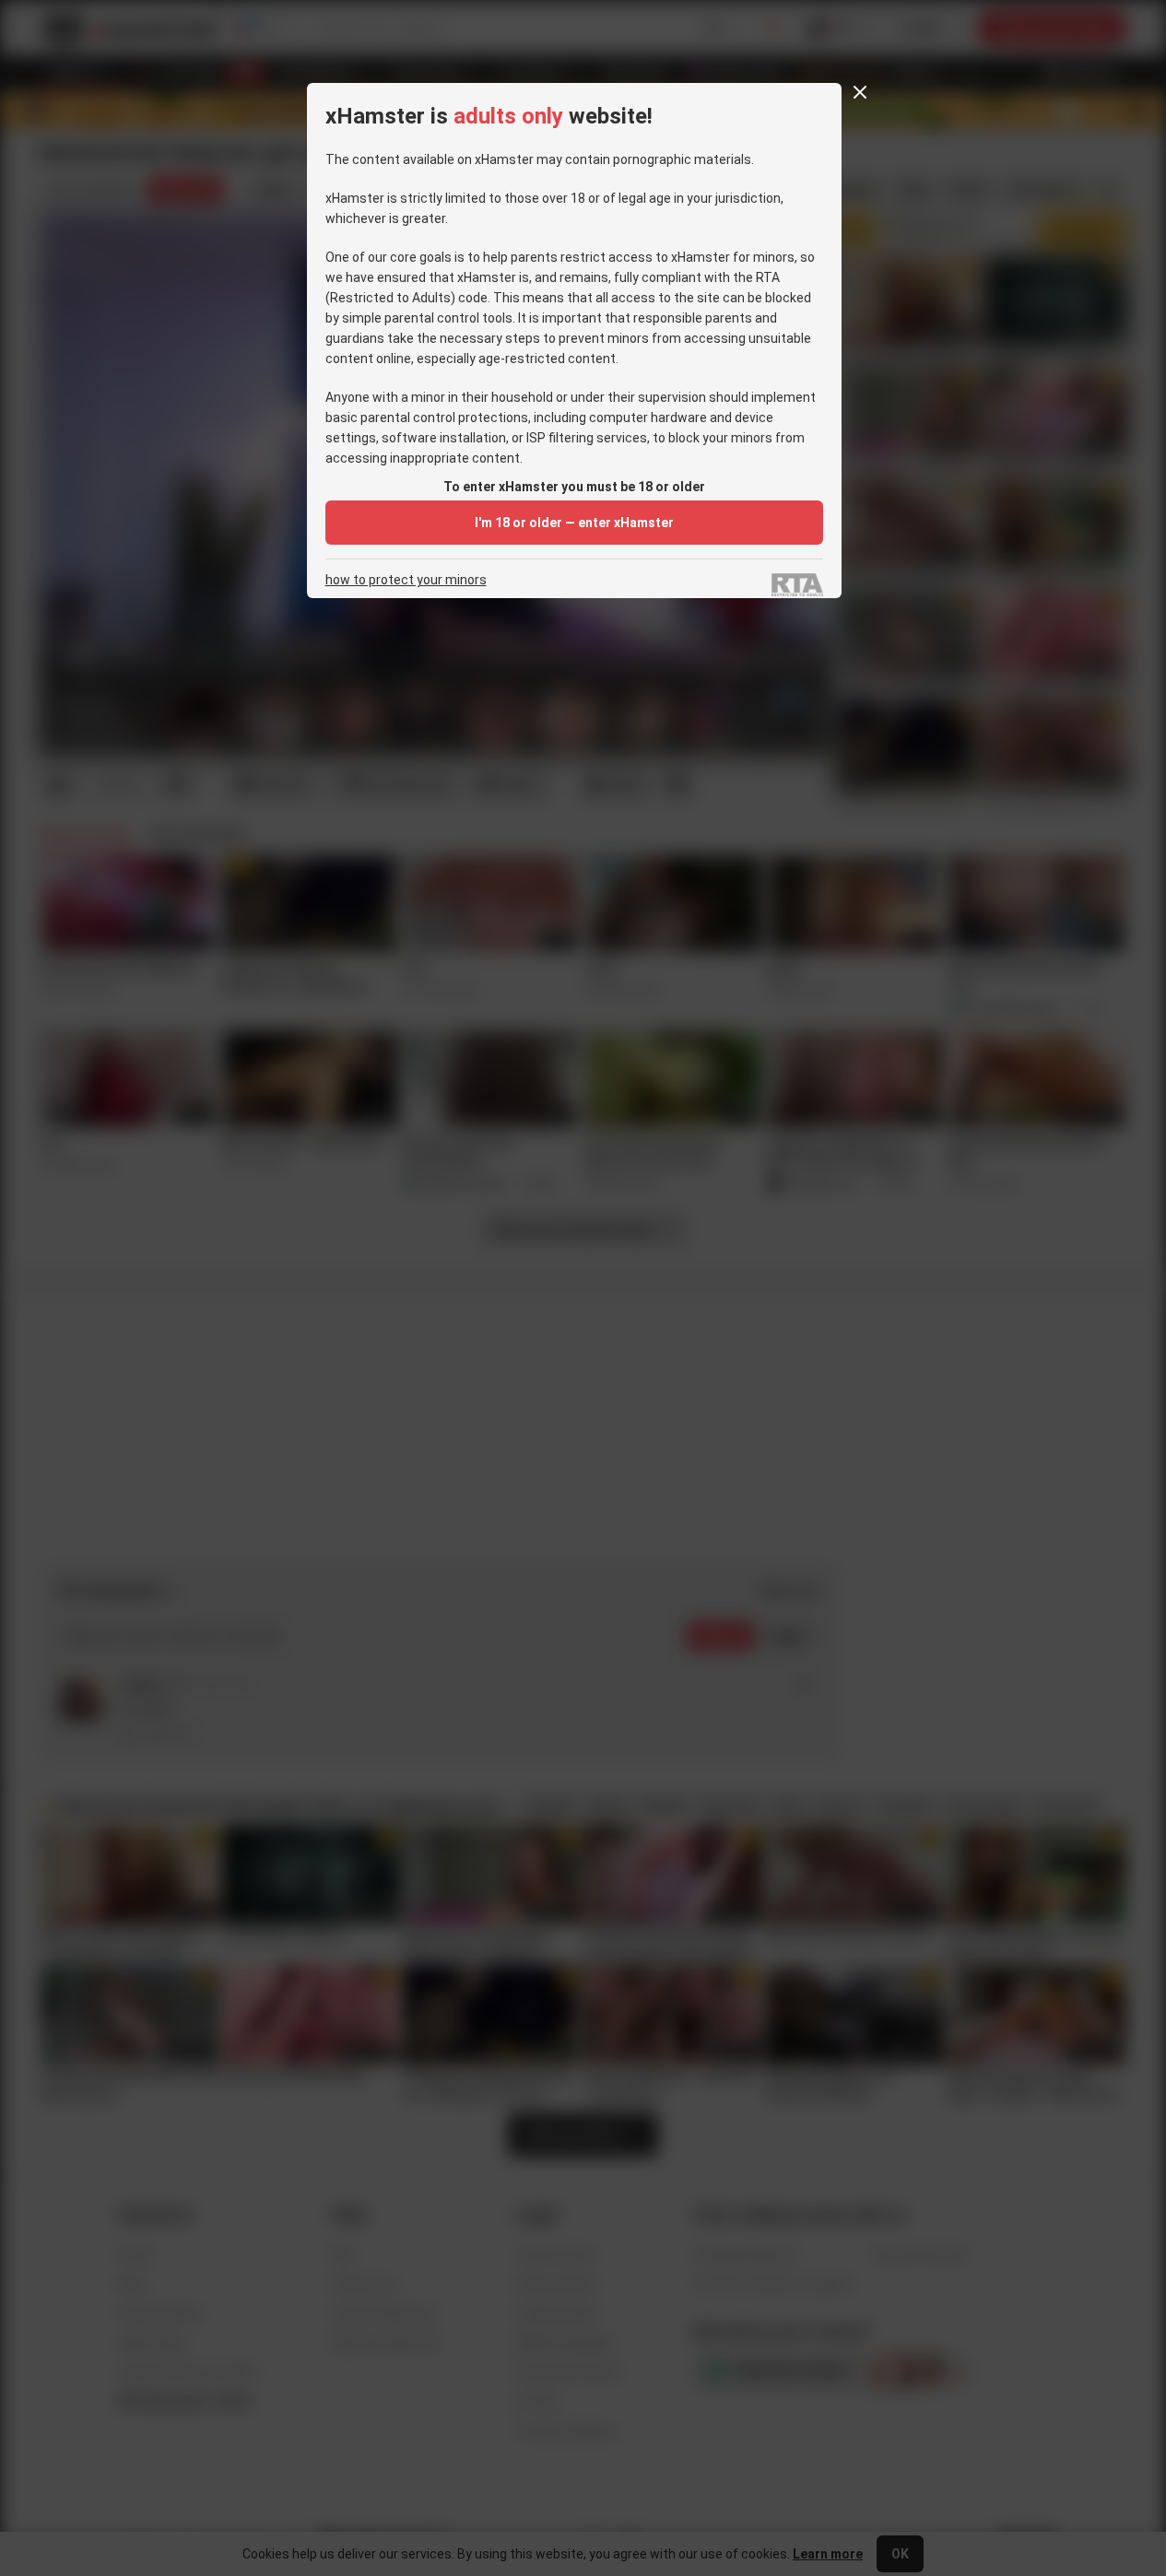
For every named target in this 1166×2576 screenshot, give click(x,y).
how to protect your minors (406, 580)
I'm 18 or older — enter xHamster (574, 523)
